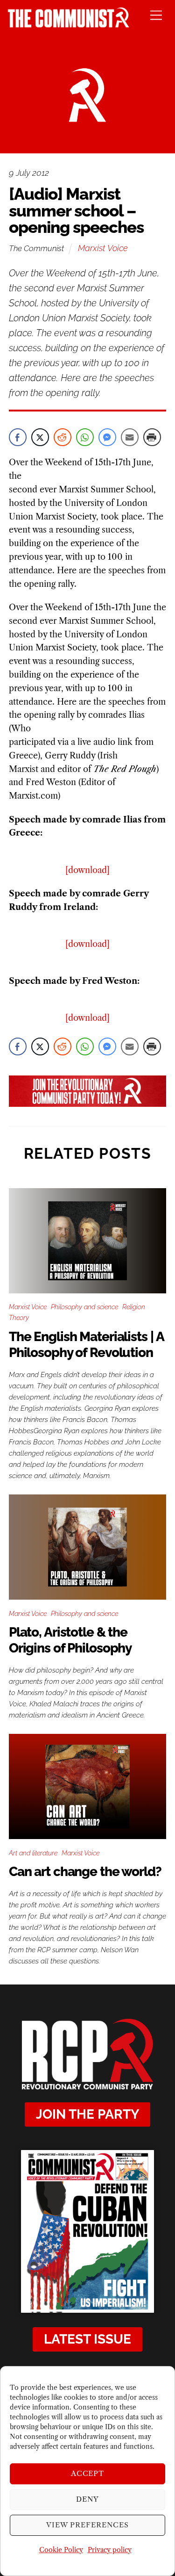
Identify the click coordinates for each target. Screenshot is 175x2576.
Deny (87, 2499)
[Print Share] (152, 437)
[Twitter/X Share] (40, 437)
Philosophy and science (84, 1307)
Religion (134, 1307)
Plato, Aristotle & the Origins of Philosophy (70, 1640)
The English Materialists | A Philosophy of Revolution (86, 1345)
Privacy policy (110, 2550)
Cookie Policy (61, 2550)
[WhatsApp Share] (85, 437)
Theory (19, 1318)
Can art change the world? (85, 1872)
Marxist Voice (103, 248)
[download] (87, 870)
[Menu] (156, 15)
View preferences (87, 2525)
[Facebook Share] (18, 437)
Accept (88, 2473)
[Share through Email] (130, 437)
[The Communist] (69, 25)
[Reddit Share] (63, 437)
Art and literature (33, 1853)
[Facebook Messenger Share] (107, 437)
